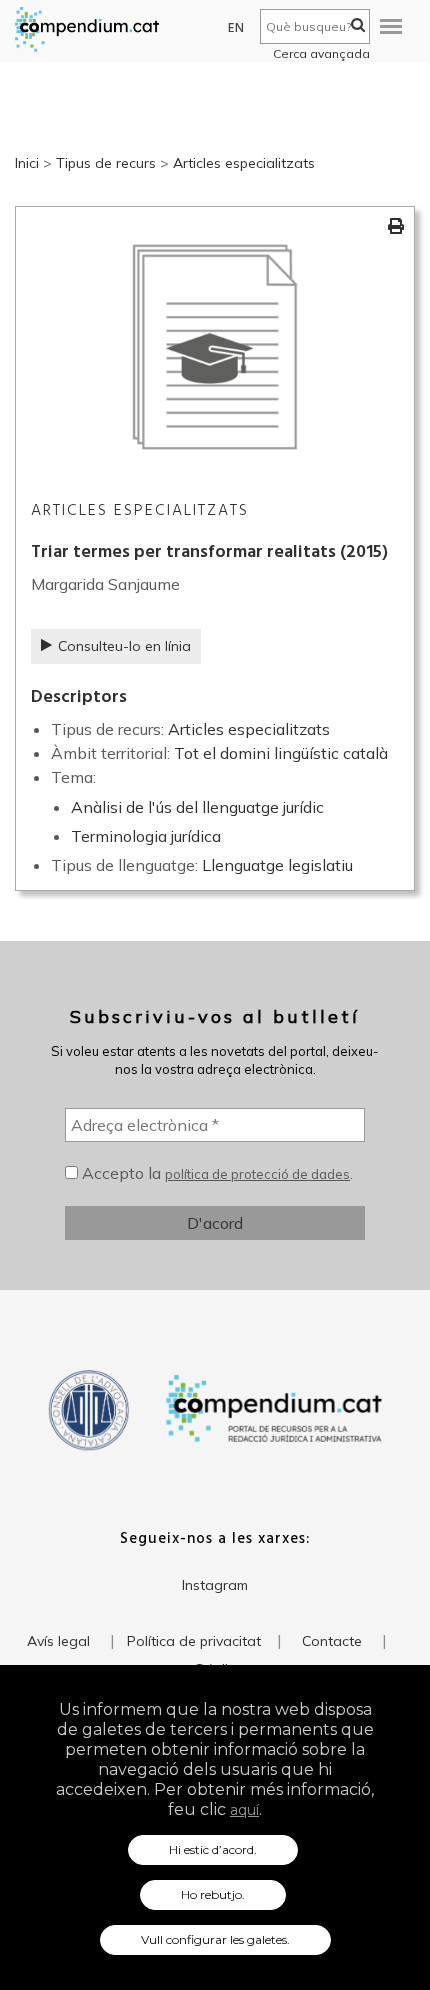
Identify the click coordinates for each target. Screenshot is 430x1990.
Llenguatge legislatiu (277, 865)
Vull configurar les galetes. (215, 1939)
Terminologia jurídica (146, 836)
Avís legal (58, 1641)
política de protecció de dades (257, 1174)
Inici (27, 163)
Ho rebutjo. (213, 1894)
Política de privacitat (194, 1641)
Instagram (215, 1585)
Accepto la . (215, 1173)
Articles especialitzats (244, 163)
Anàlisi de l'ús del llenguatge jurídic (197, 807)
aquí (244, 1810)
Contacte (332, 1641)
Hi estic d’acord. (213, 1849)
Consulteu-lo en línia (124, 646)
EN (236, 28)
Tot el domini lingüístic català (281, 753)
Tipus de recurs (106, 163)
